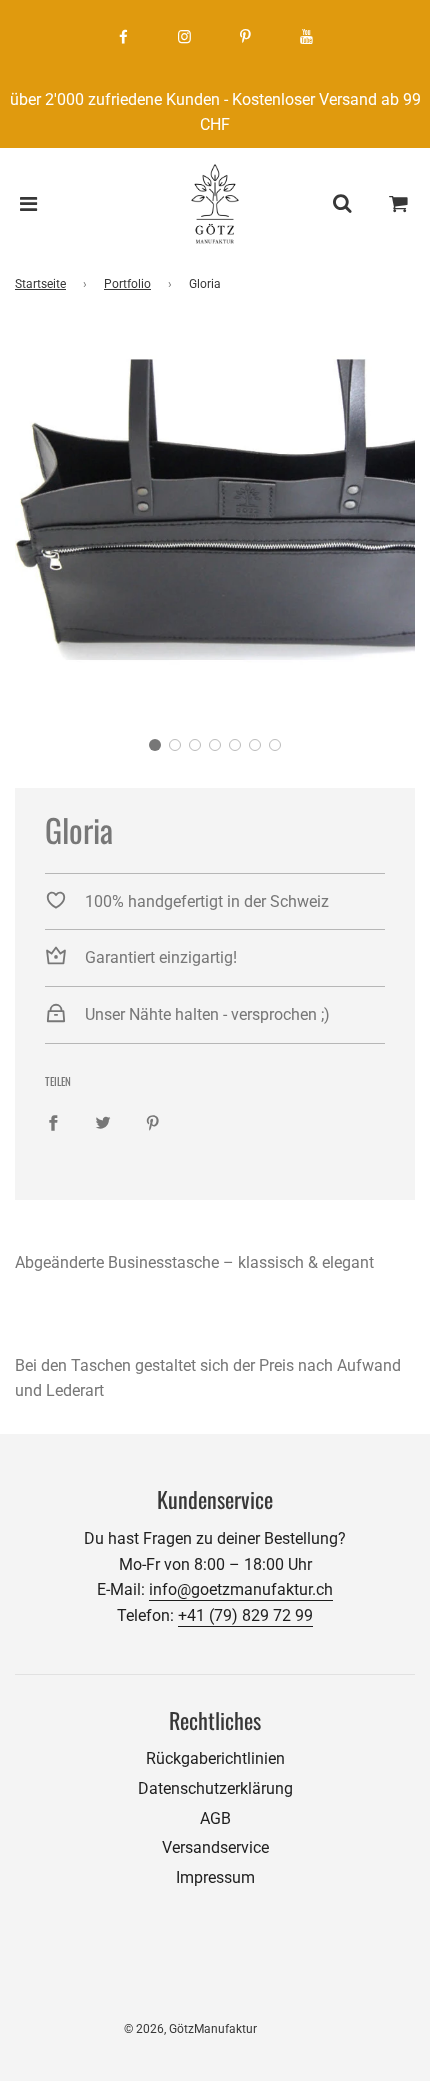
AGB (215, 1818)
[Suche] (342, 204)
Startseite (40, 284)
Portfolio (127, 284)
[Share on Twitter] (103, 1123)
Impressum (215, 1877)
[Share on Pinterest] (153, 1123)
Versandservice (215, 1847)
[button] (155, 745)
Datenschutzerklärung (215, 1788)
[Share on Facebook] (53, 1123)
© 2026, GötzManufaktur (190, 2029)
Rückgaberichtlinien (215, 1758)
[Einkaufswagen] (399, 204)
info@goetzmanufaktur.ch (241, 1589)
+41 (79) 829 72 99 (245, 1615)
